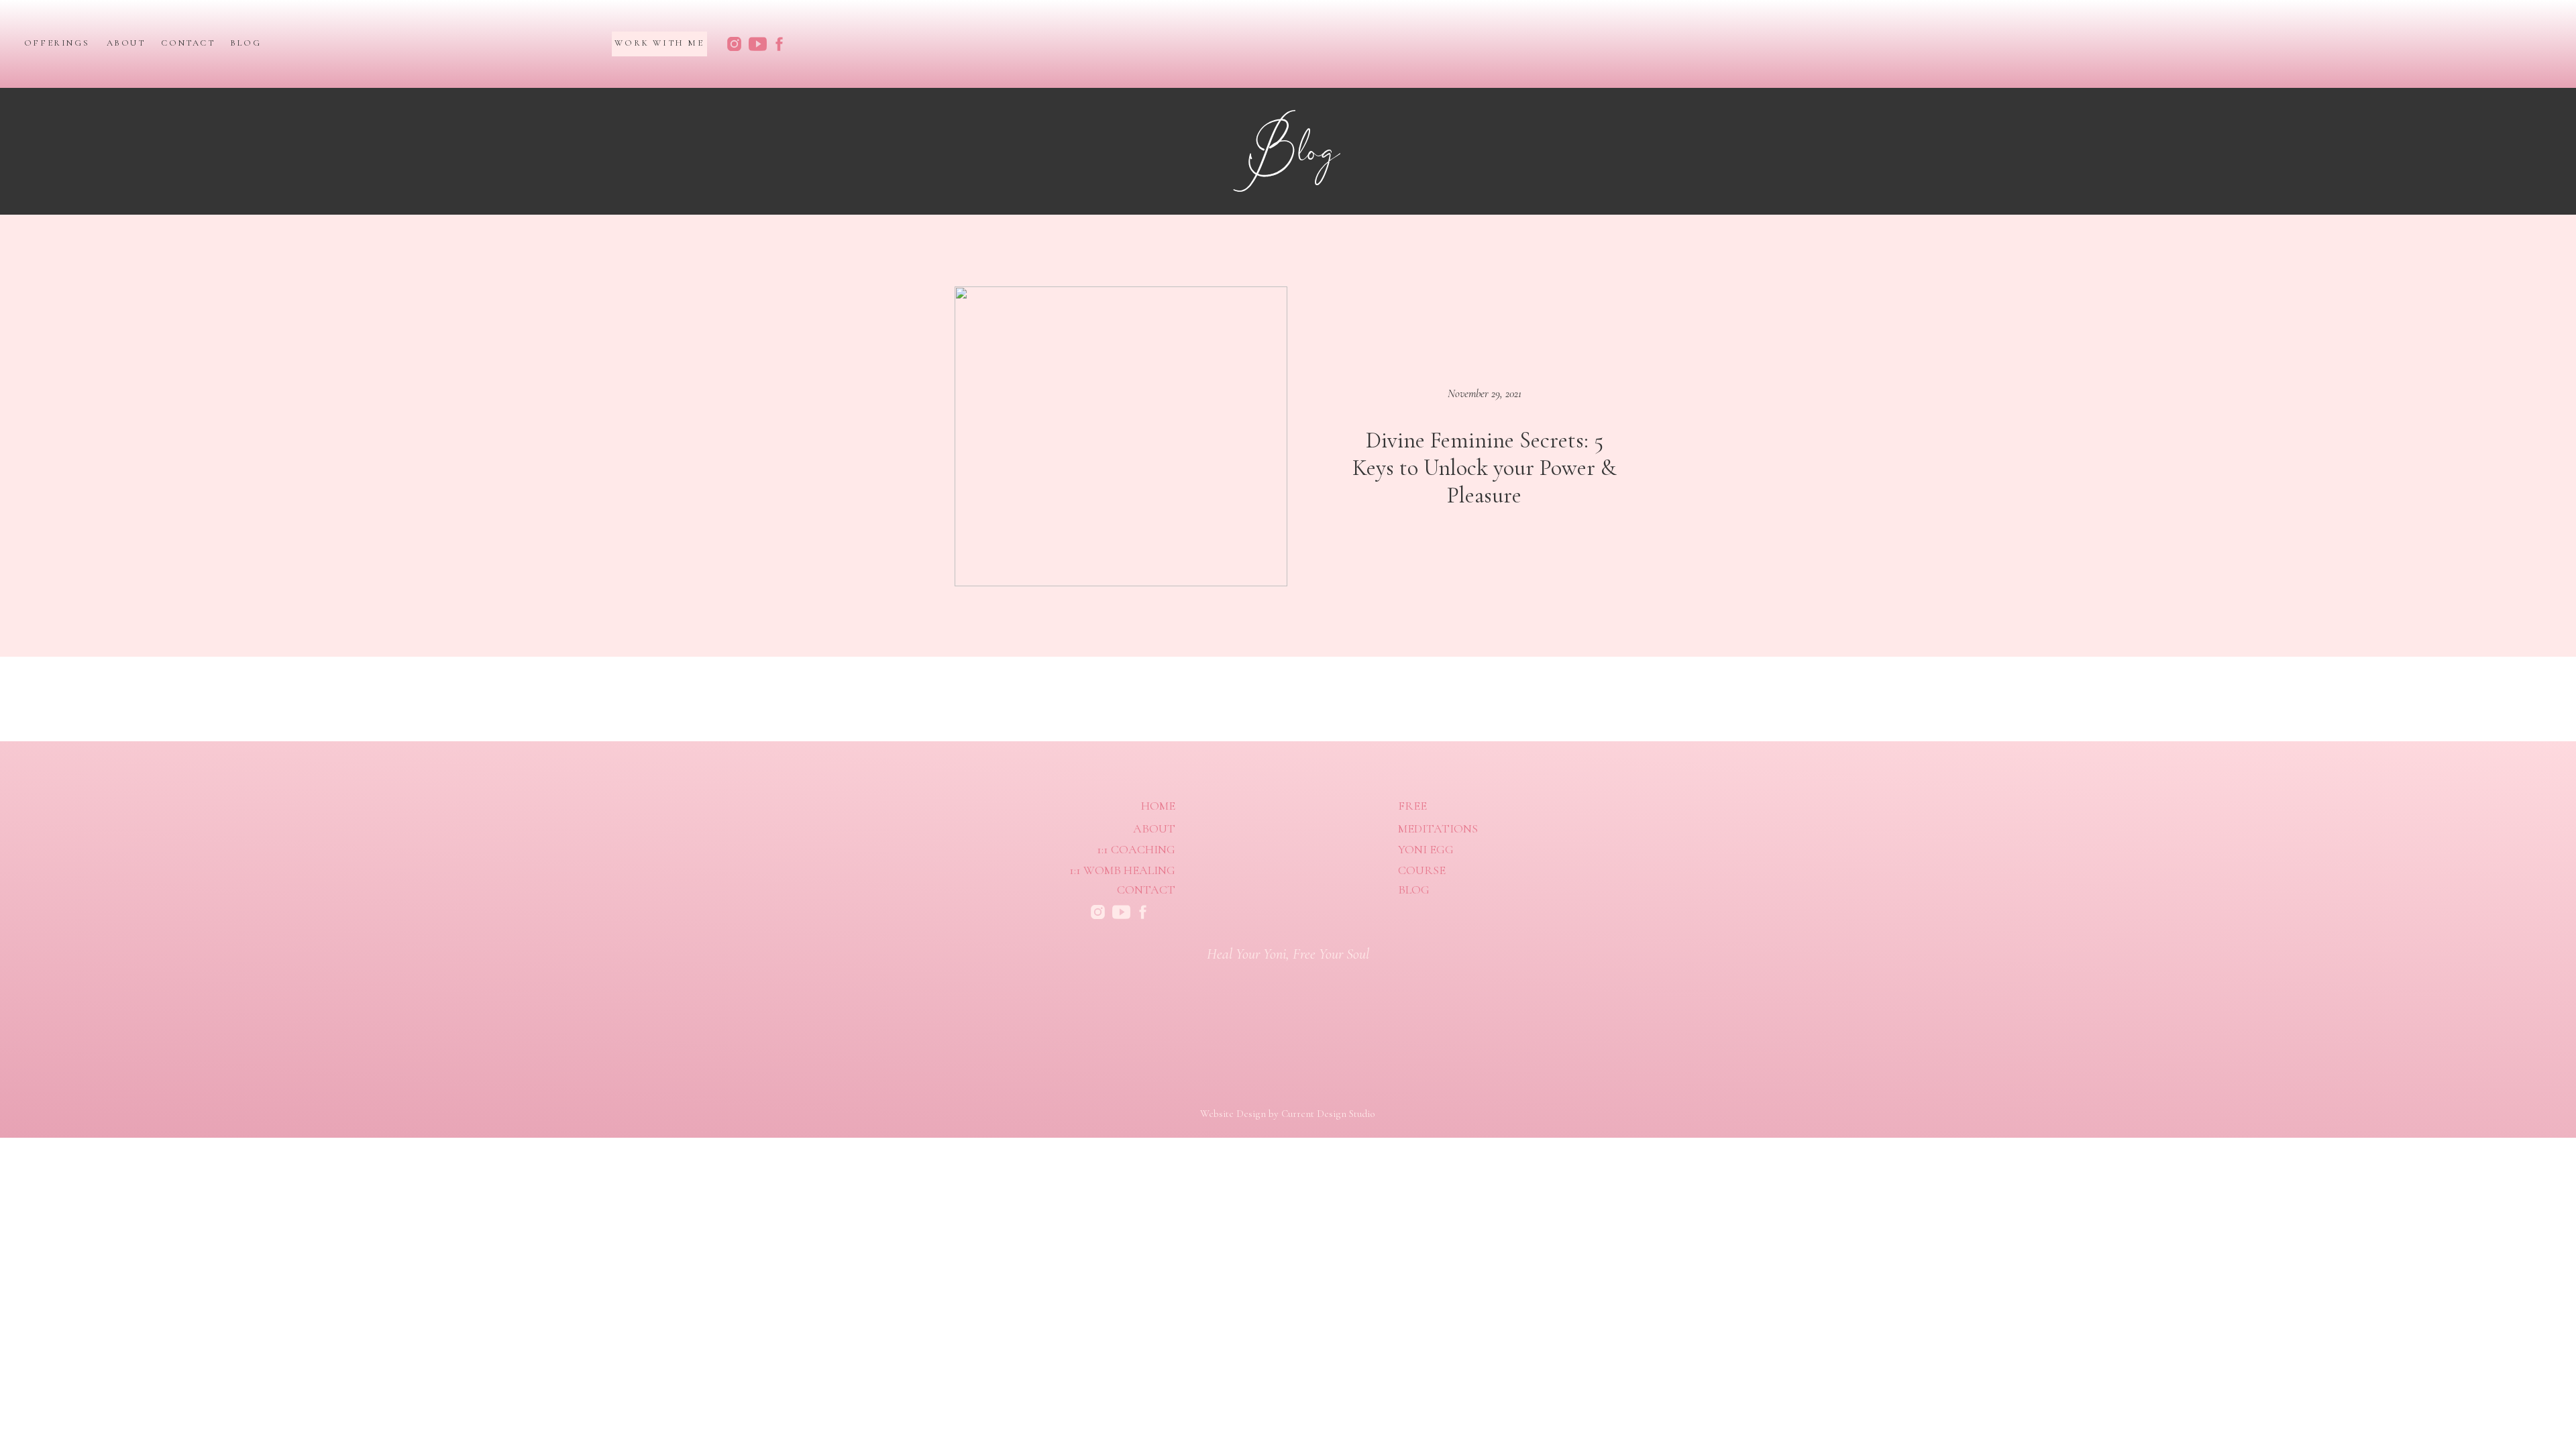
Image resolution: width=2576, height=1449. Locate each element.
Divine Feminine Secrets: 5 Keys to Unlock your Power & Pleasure (1484, 468)
